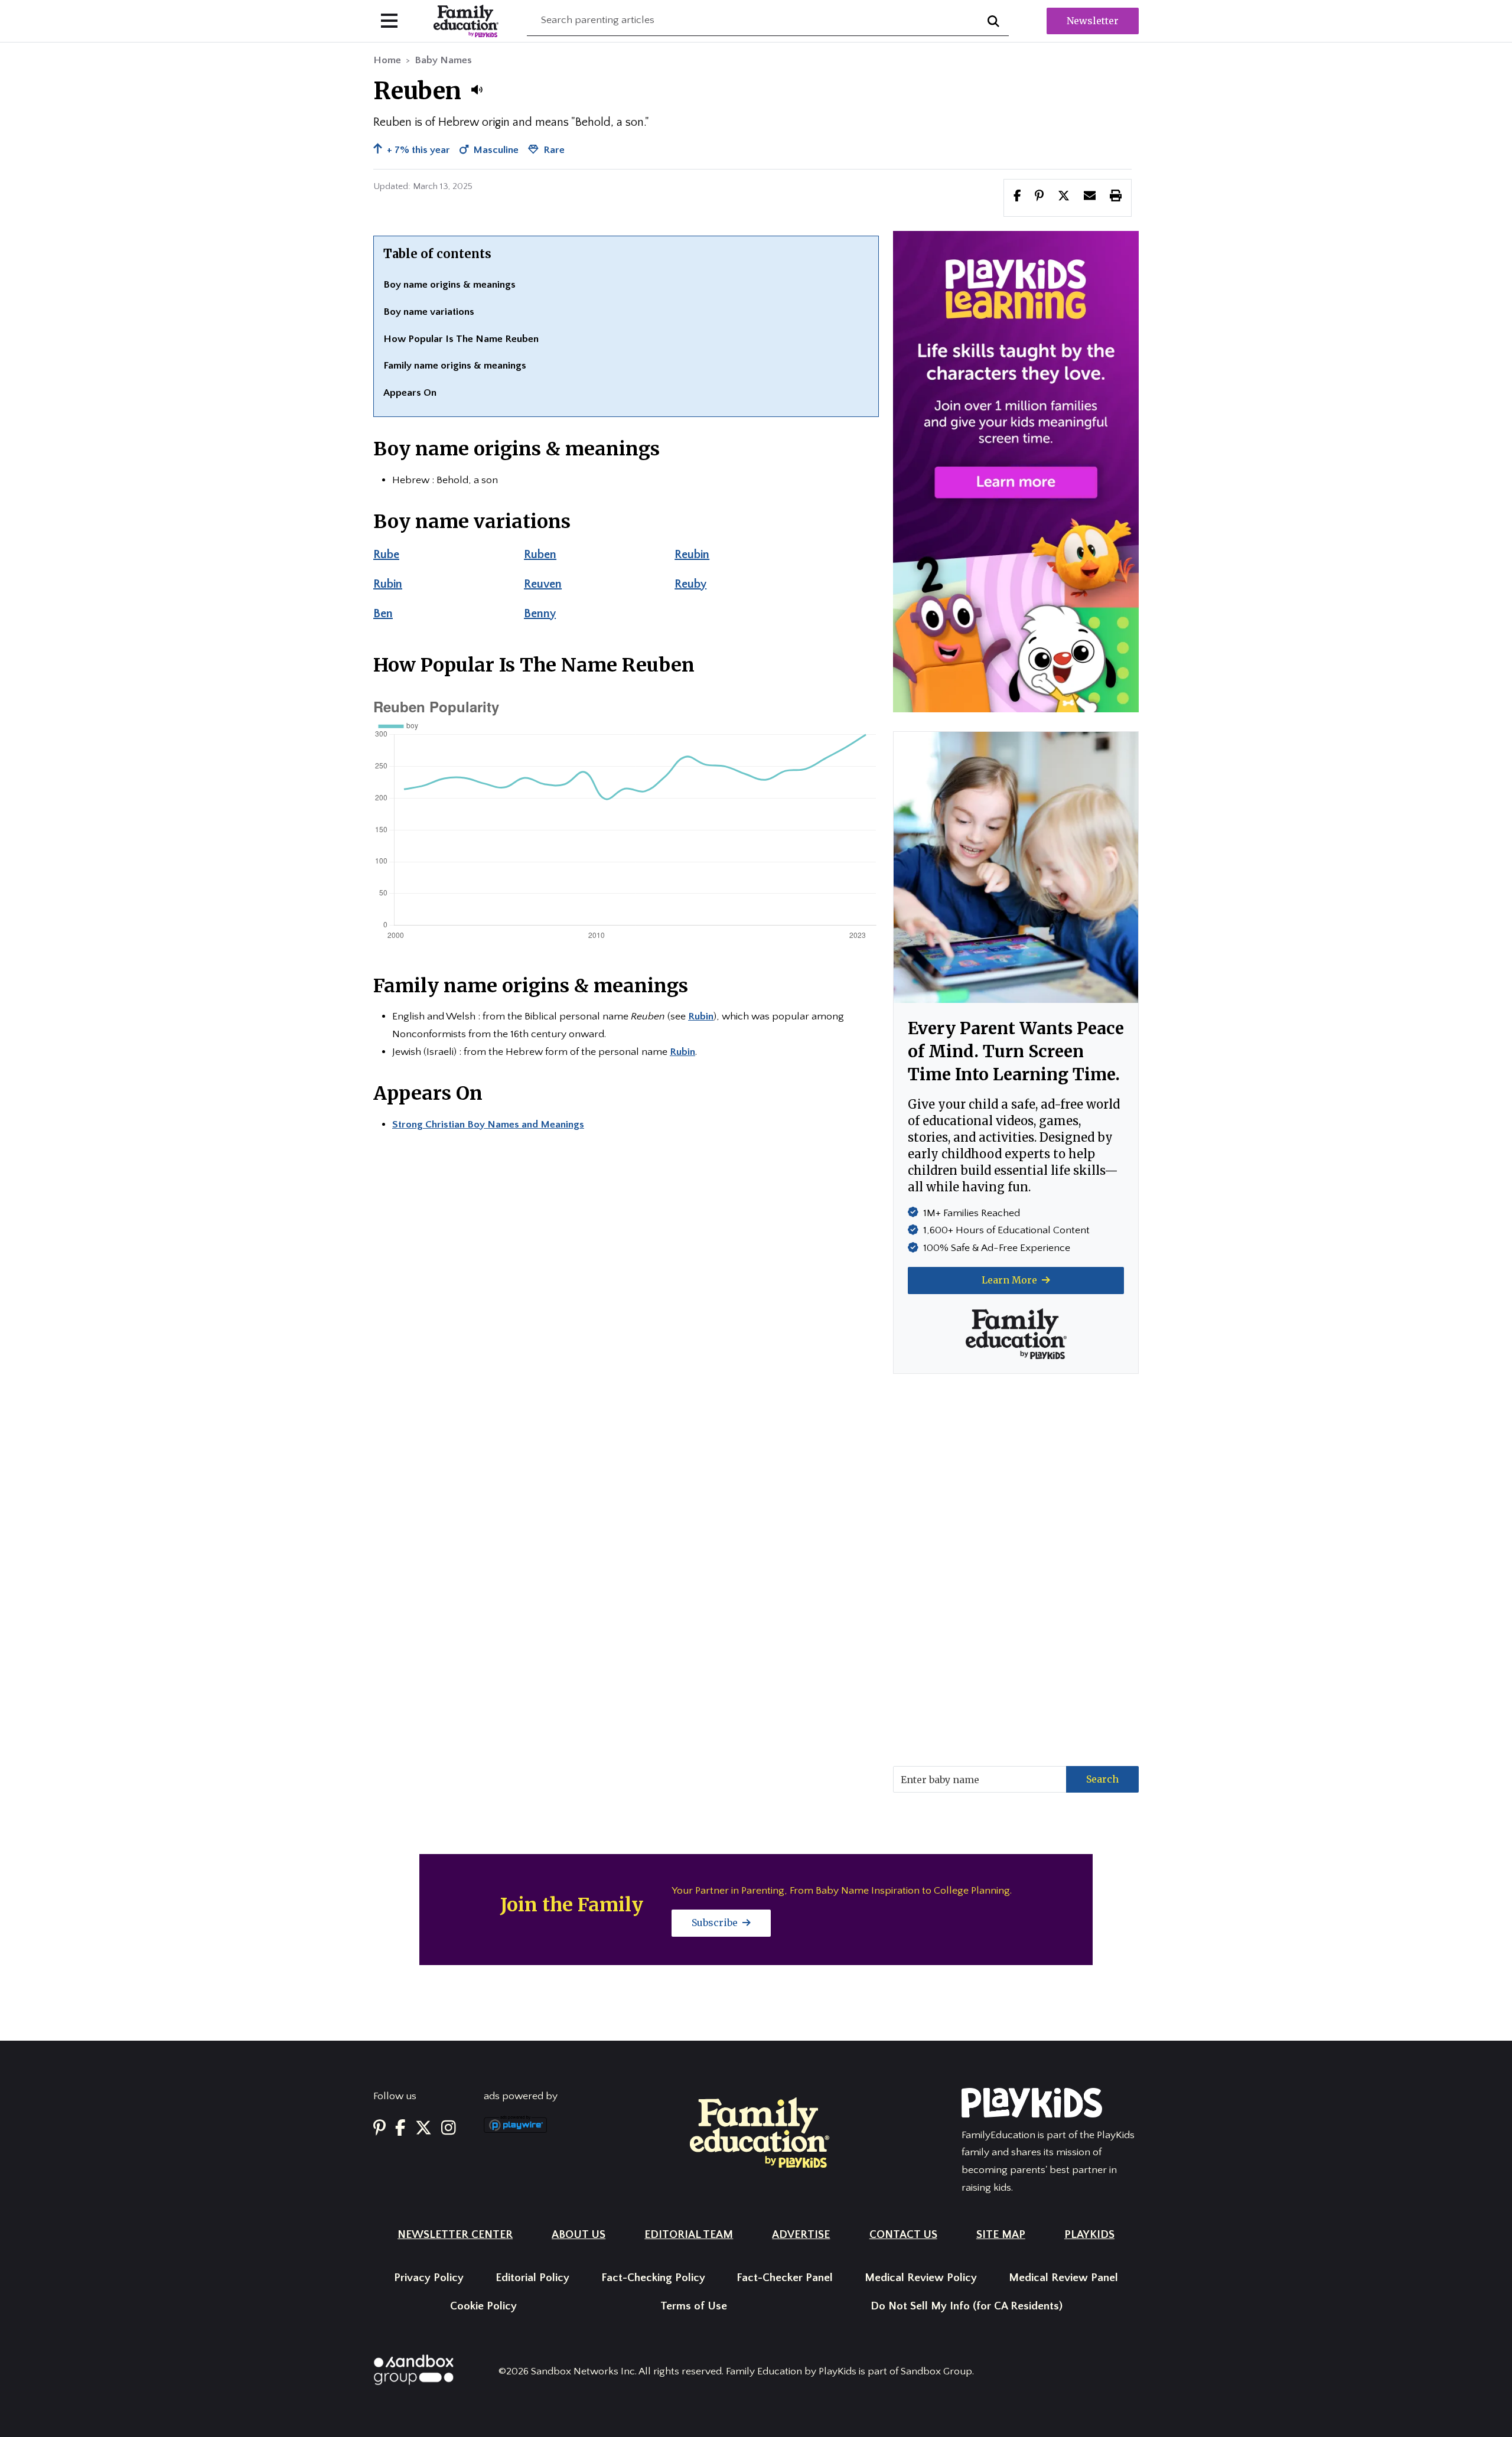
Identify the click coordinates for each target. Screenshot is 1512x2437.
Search (1102, 1779)
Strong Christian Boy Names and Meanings (488, 1125)
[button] (477, 90)
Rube (386, 555)
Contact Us (903, 2235)
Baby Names (443, 60)
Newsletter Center (455, 2235)
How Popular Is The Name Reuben (461, 339)
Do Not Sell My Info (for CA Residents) (967, 2306)
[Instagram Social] (449, 2129)
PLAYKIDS (1089, 2235)
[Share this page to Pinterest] (1039, 197)
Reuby (690, 584)
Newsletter (1093, 21)
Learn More (1011, 1280)
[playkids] (1016, 471)
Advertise (801, 2235)
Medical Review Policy (921, 2278)
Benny (540, 614)
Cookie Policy (483, 2306)
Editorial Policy (532, 2278)
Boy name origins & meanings (449, 285)
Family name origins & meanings (455, 366)
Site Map (1001, 2235)
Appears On (410, 393)
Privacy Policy (429, 2278)
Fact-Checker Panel (785, 2278)
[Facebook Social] (400, 2129)
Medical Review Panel (1063, 2278)
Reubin (692, 555)
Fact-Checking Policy (653, 2278)
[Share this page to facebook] (1017, 197)
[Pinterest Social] (379, 2129)
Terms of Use (694, 2306)
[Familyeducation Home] (760, 2132)
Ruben (540, 555)
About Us (579, 2235)
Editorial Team (689, 2235)
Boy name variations (429, 312)
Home (387, 60)
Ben (383, 614)
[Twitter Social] (423, 2129)
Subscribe (716, 1923)
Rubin (388, 584)
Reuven (543, 584)
